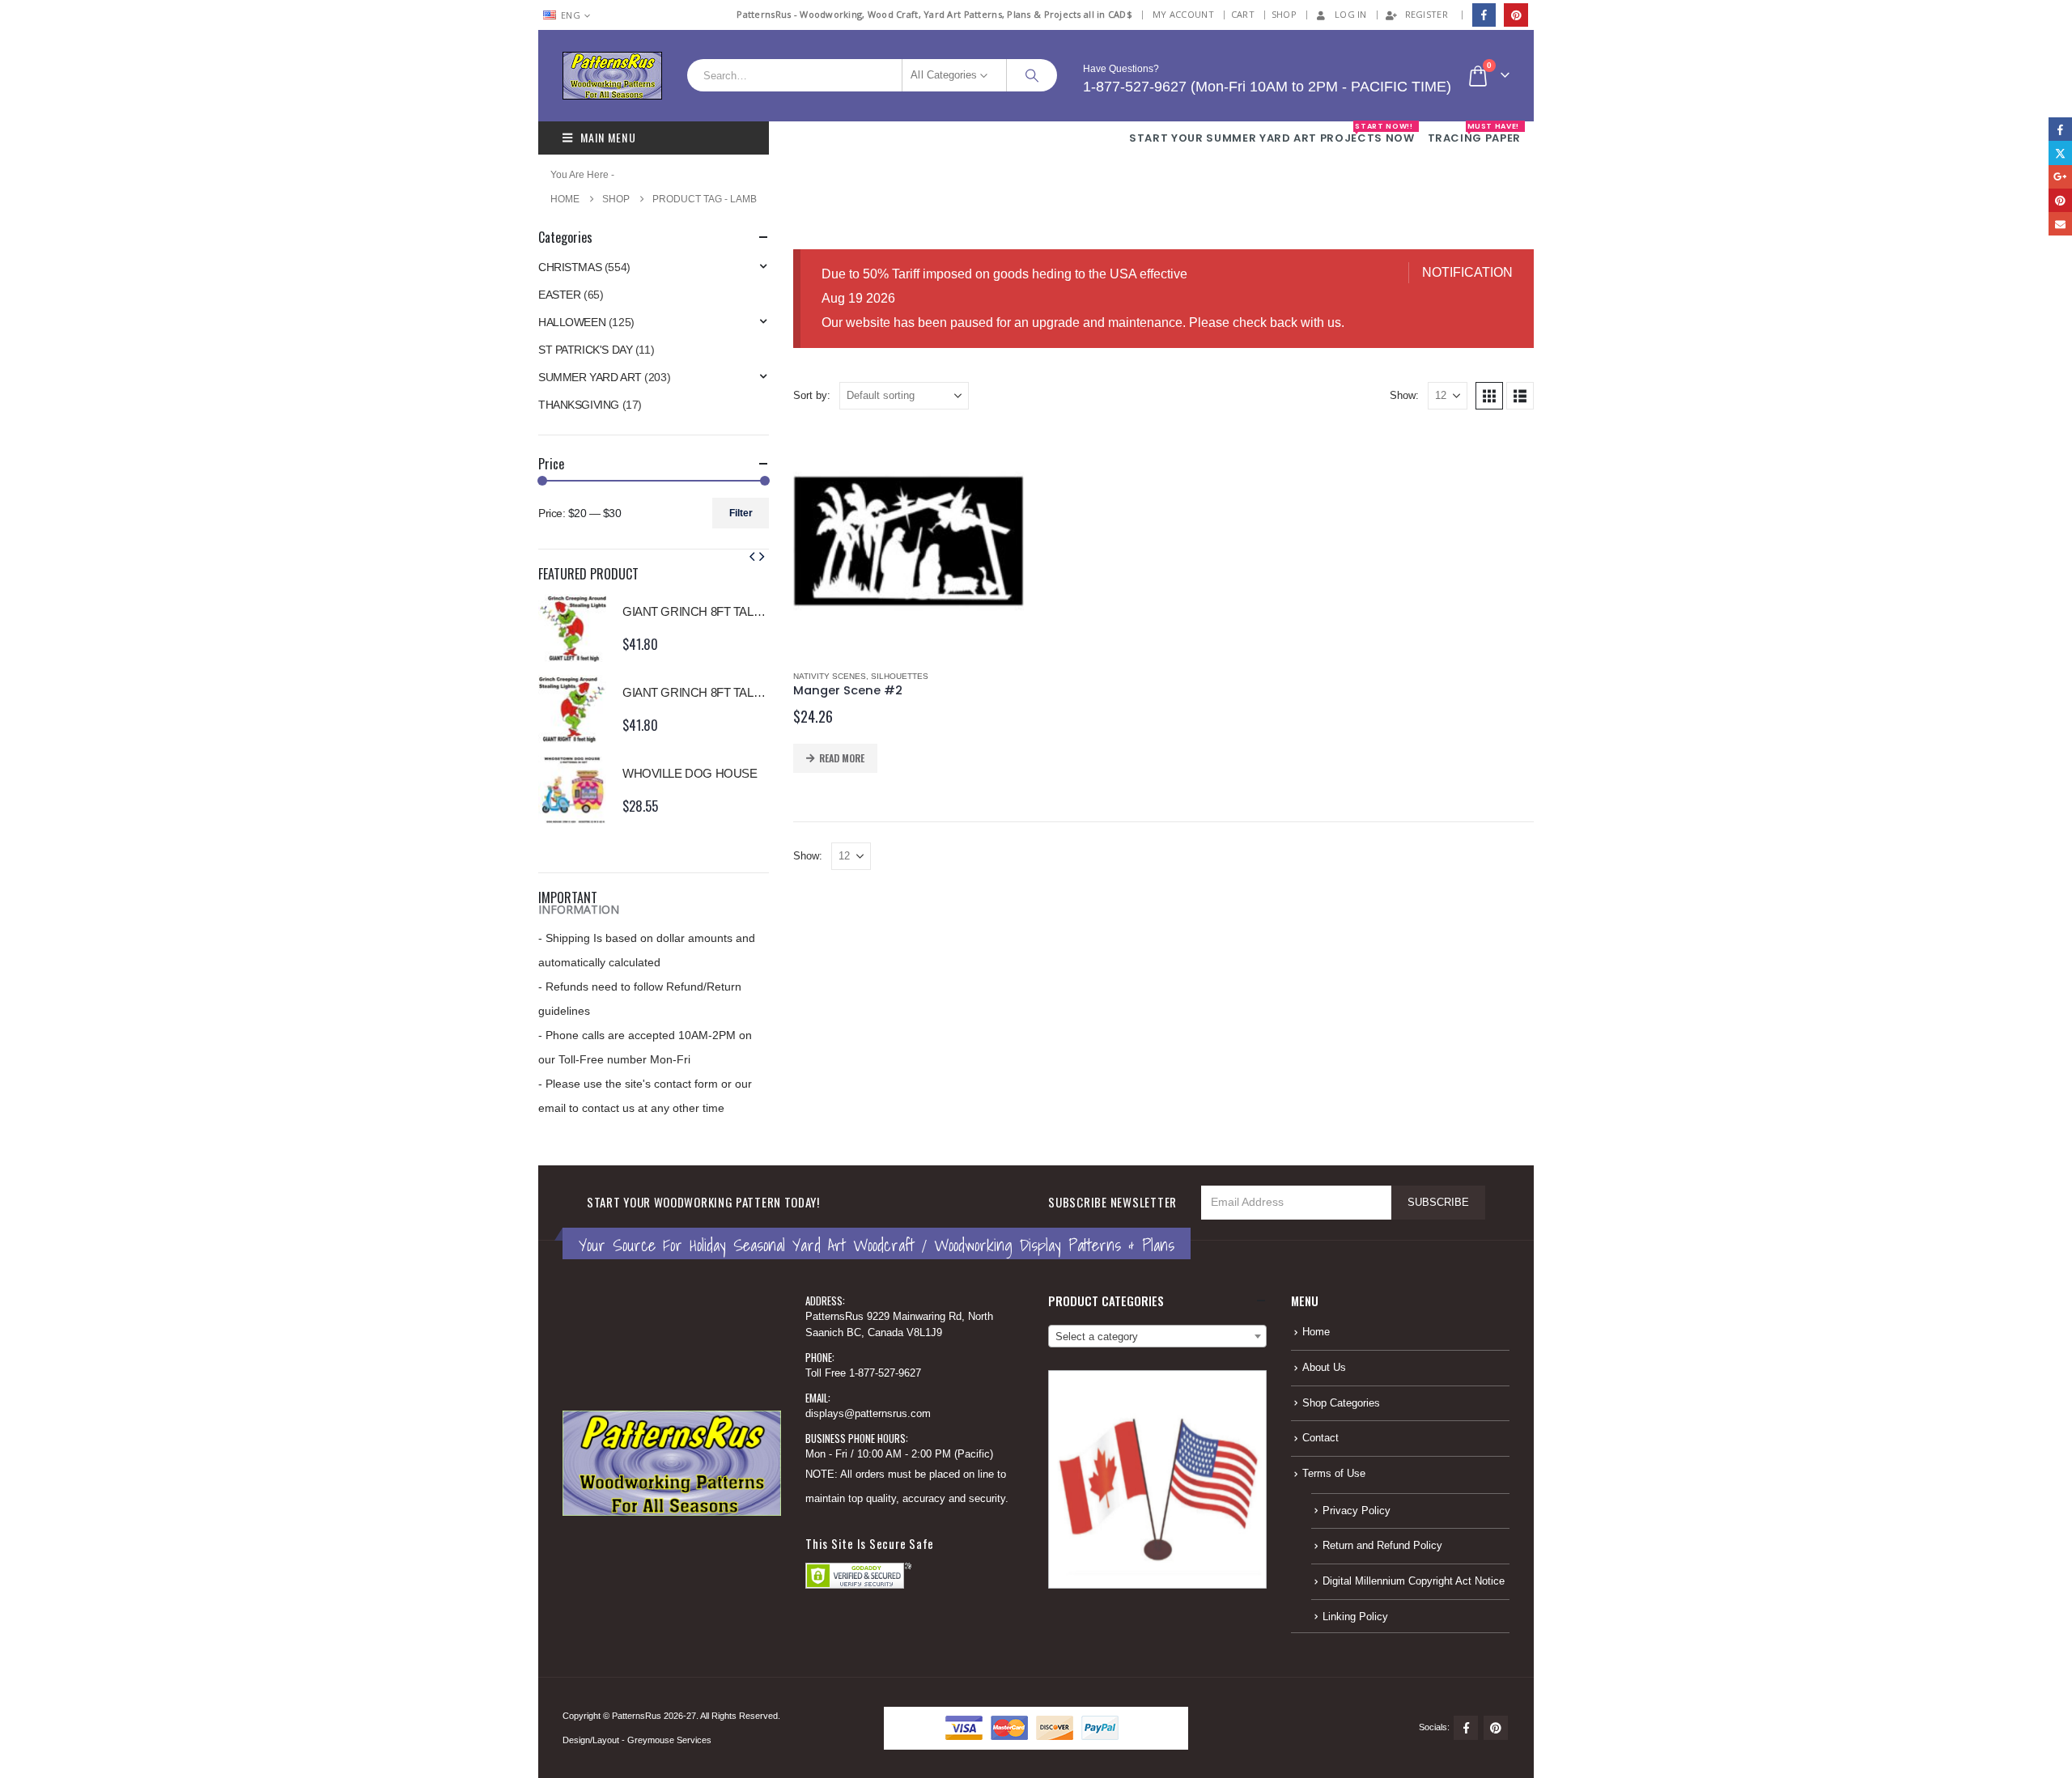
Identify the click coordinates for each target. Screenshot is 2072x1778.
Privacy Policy (1357, 1511)
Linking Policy (1355, 1617)
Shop (1284, 14)
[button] (1489, 396)
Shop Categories (1341, 1403)
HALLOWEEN (572, 322)
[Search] (1032, 75)
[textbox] (1157, 1337)
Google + (2060, 177)
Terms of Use (1334, 1474)
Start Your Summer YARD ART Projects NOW (1272, 134)
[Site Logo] (612, 76)
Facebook (1466, 1728)
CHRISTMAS (570, 267)
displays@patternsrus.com (868, 1414)
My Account (1183, 14)
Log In (1351, 14)
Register (1427, 14)
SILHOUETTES (900, 676)
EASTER (559, 295)
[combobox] (1157, 1336)
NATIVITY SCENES (830, 676)
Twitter (2060, 153)
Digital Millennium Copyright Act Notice (1414, 1581)
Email (2060, 224)
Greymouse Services (669, 1740)
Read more (842, 758)
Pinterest (1496, 1728)
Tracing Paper (1474, 134)
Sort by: (812, 395)
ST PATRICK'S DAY (585, 350)
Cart (1243, 14)
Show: (1404, 395)
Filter (741, 513)
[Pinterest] (1516, 15)
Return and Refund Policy (1382, 1546)
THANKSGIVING (579, 405)
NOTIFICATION (1467, 272)
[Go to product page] (909, 541)
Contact (1320, 1438)
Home (1316, 1332)
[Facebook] (1484, 15)
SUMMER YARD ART (590, 377)
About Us (1324, 1368)
